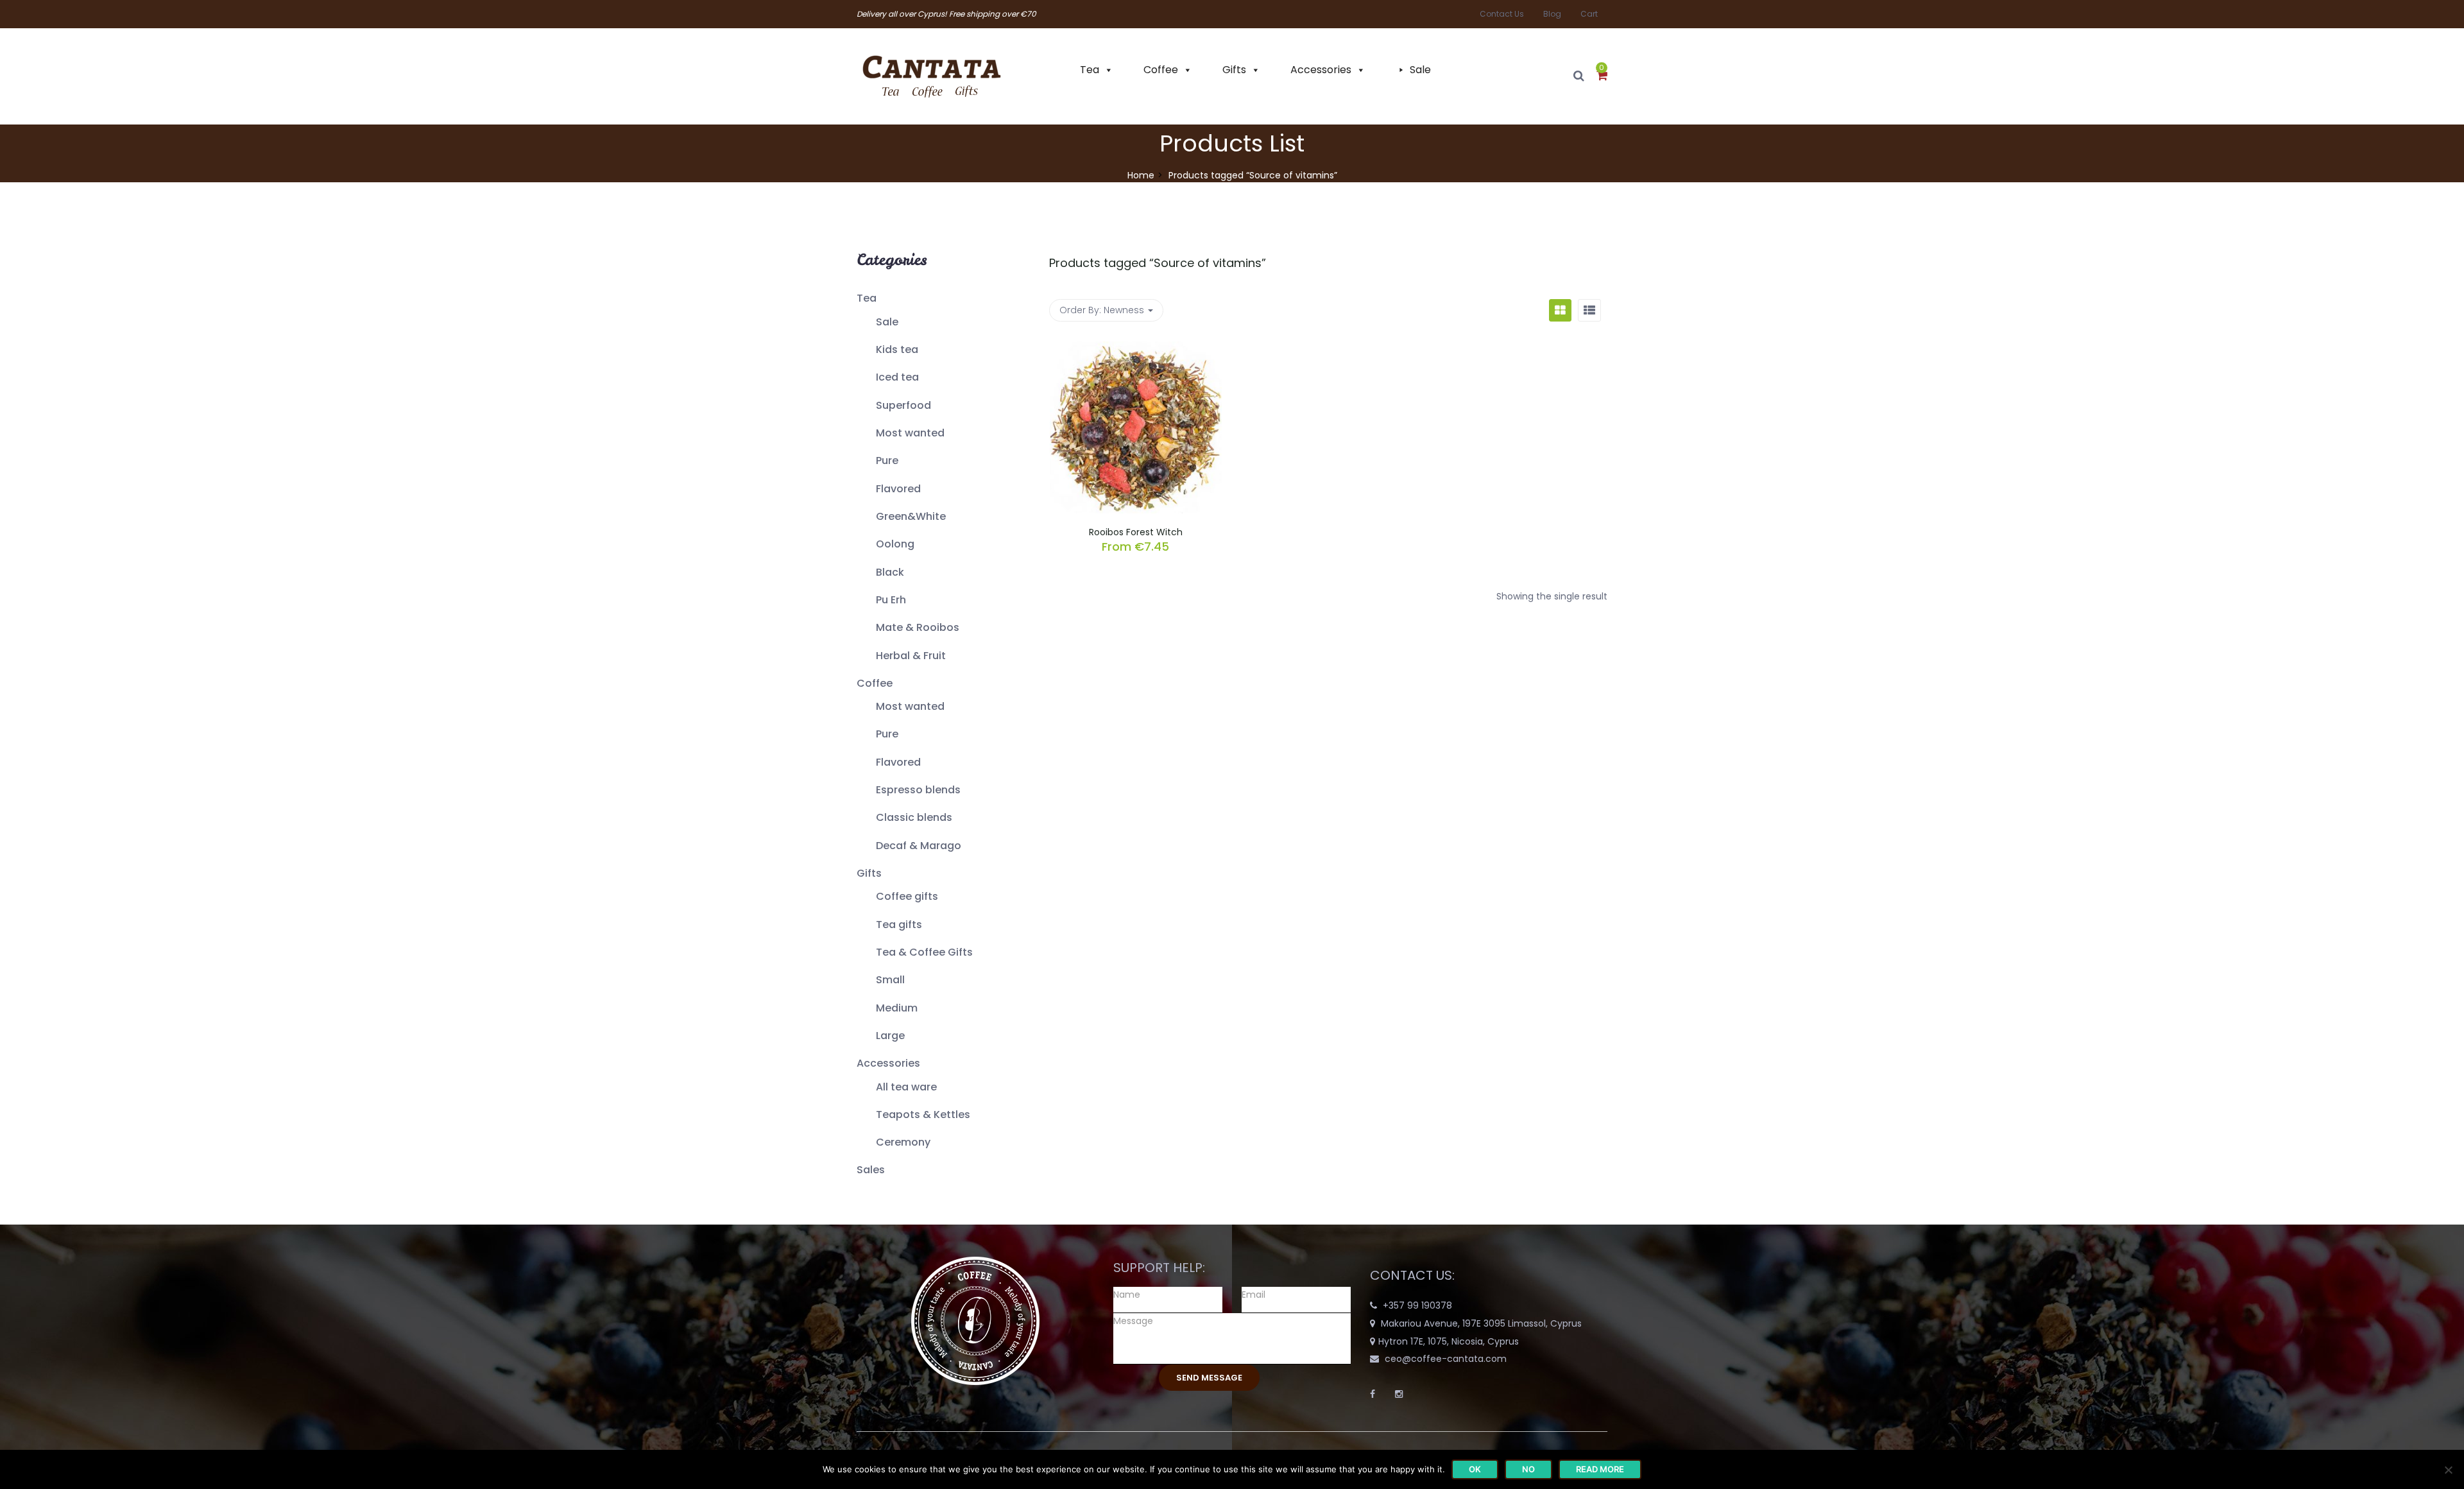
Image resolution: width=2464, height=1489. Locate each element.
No (1528, 1469)
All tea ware (906, 1087)
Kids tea (897, 349)
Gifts (1234, 70)
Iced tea (897, 377)
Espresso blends (918, 790)
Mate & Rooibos (918, 627)
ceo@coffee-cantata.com (1446, 1359)
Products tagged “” (1158, 263)
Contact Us (1502, 14)
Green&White (911, 516)
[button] (1602, 76)
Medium (897, 1008)
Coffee (1161, 70)
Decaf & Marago (919, 846)
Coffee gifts (907, 896)
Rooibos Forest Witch (1136, 532)
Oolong (895, 544)
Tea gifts (899, 925)
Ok (1475, 1469)
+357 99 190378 (1417, 1305)
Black (890, 572)
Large (890, 1036)
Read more (1600, 1469)
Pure (887, 460)
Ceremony (903, 1142)
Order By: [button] (1102, 310)
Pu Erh (891, 600)
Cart (1589, 14)
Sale (1420, 70)
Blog (1552, 14)
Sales (871, 1170)
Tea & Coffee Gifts (924, 952)
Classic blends (914, 817)
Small (890, 980)
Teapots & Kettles (923, 1115)
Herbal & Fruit (911, 656)
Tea (1090, 70)
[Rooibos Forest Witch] (1136, 349)
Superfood (903, 405)
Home (1141, 175)
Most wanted (910, 433)
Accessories (1321, 70)
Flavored (898, 489)
